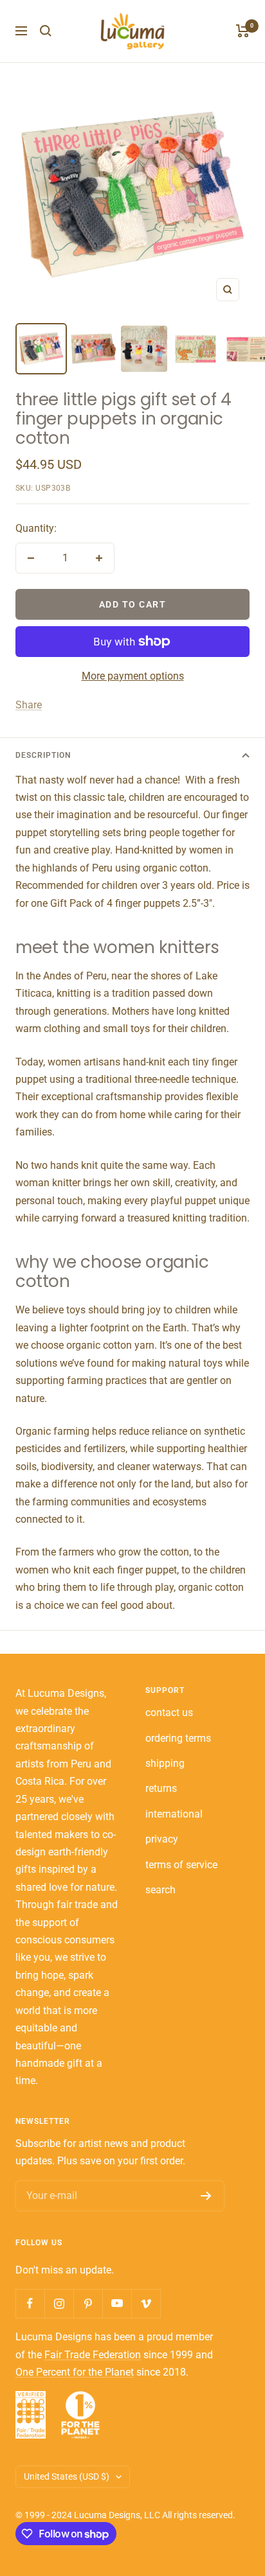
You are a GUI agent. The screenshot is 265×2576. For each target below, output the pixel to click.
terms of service (181, 1865)
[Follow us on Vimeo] (146, 2303)
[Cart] (243, 31)
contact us (169, 1713)
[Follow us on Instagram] (59, 2303)
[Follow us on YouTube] (117, 2303)
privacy (162, 1839)
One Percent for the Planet (75, 2372)
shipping (165, 1763)
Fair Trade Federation (93, 2355)
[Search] (46, 31)
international (174, 1814)
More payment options (133, 676)
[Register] (206, 2196)
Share (29, 705)
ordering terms (178, 1738)
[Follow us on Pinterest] (88, 2303)
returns (161, 1788)
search (160, 1890)
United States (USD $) (67, 2476)
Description (43, 755)
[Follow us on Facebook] (30, 2303)
